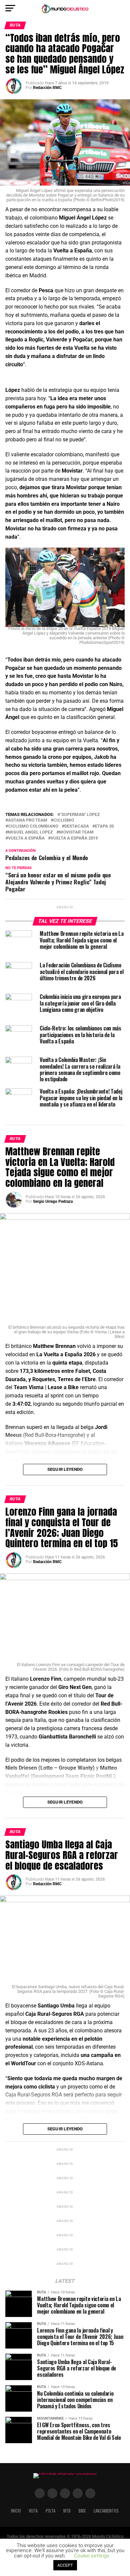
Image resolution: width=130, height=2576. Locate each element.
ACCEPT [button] (65, 2565)
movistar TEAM (76, 832)
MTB (67, 2511)
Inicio (16, 2511)
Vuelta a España (26, 838)
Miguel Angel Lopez (30, 832)
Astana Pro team (28, 820)
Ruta (33, 2511)
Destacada (77, 826)
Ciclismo (64, 820)
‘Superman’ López (80, 815)
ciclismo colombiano (33, 826)
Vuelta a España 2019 (74, 838)
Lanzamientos (106, 2511)
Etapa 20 (104, 826)
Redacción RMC (47, 88)
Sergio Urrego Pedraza (53, 1201)
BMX (82, 2511)
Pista (50, 2511)
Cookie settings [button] (92, 2556)
